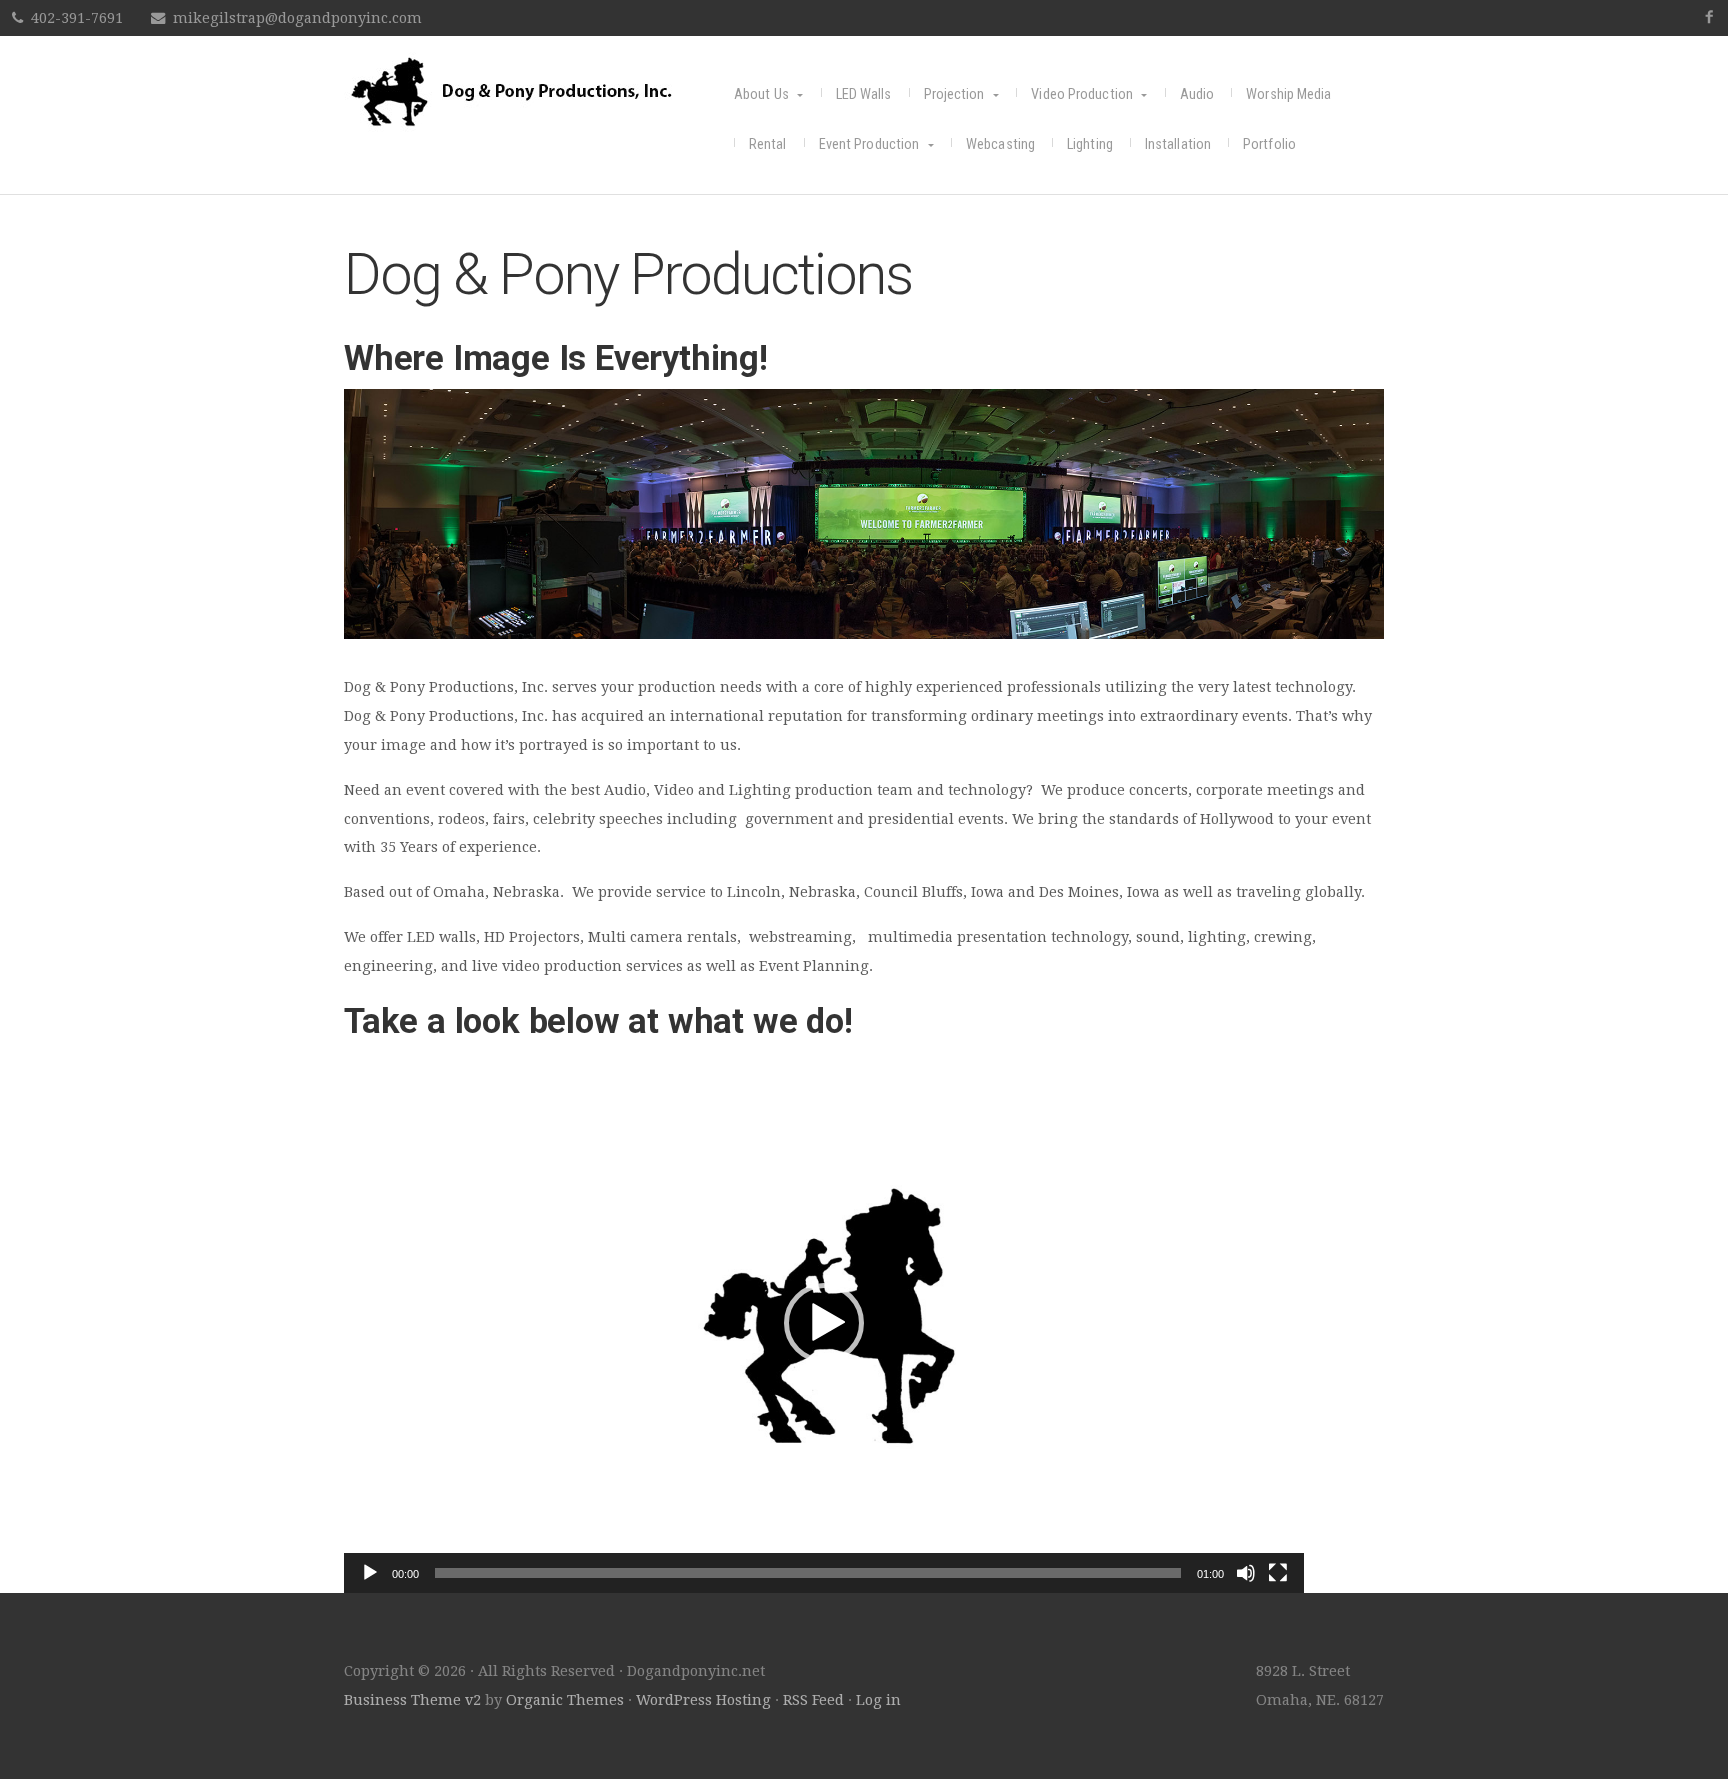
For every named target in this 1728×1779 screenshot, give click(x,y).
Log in (878, 1700)
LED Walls (864, 94)
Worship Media (1288, 94)
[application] (824, 1323)
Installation (1178, 144)
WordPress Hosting (703, 1700)
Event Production (869, 144)
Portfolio (1269, 144)
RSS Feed (813, 1700)
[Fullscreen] (1278, 1573)
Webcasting (1000, 144)
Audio (1197, 94)
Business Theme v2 (412, 1700)
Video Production (1082, 94)
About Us (761, 94)
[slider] (808, 1573)
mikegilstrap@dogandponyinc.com (297, 18)
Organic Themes (565, 1700)
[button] (824, 1323)
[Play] (370, 1573)
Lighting (1090, 144)
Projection (954, 94)
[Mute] (1246, 1573)
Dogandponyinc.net (539, 92)
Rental (768, 144)
